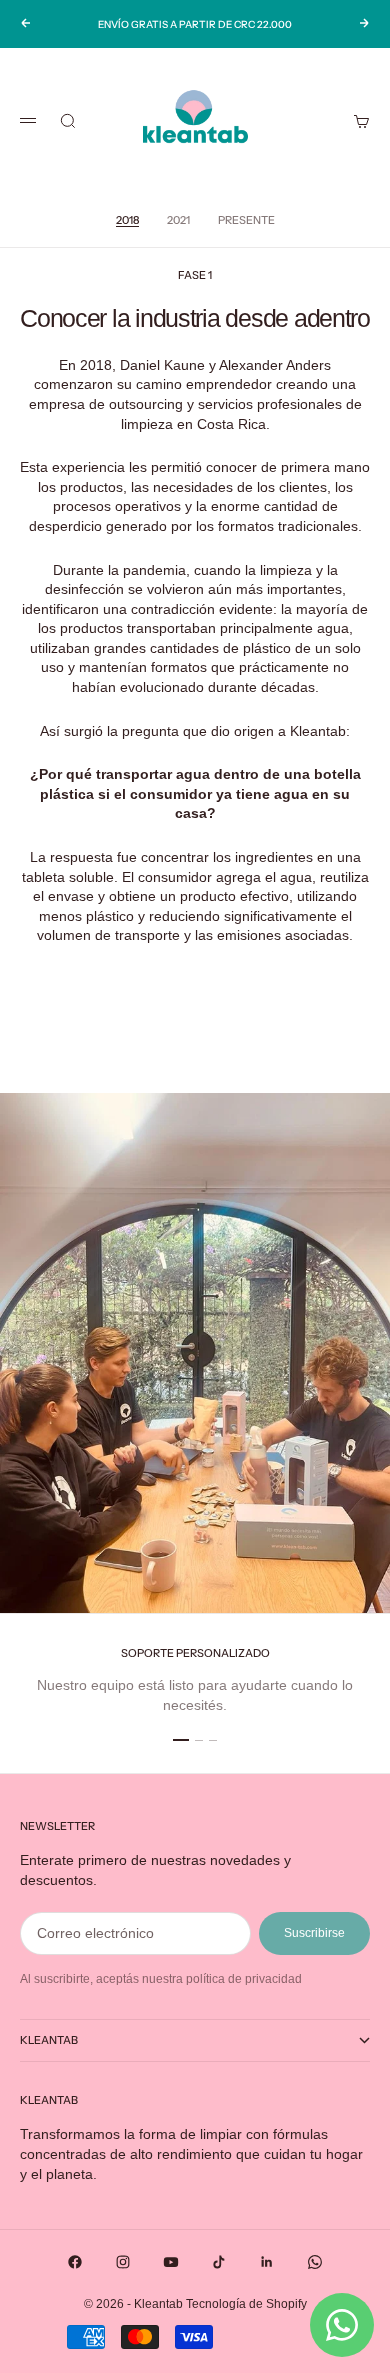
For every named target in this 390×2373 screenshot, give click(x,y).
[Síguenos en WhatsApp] (315, 2262)
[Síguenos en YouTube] (171, 2262)
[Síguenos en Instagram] (123, 2262)
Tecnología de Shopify (246, 2304)
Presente (246, 220)
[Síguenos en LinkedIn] (267, 2262)
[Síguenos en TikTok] (219, 2262)
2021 (178, 220)
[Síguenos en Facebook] (75, 2262)
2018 (127, 220)
